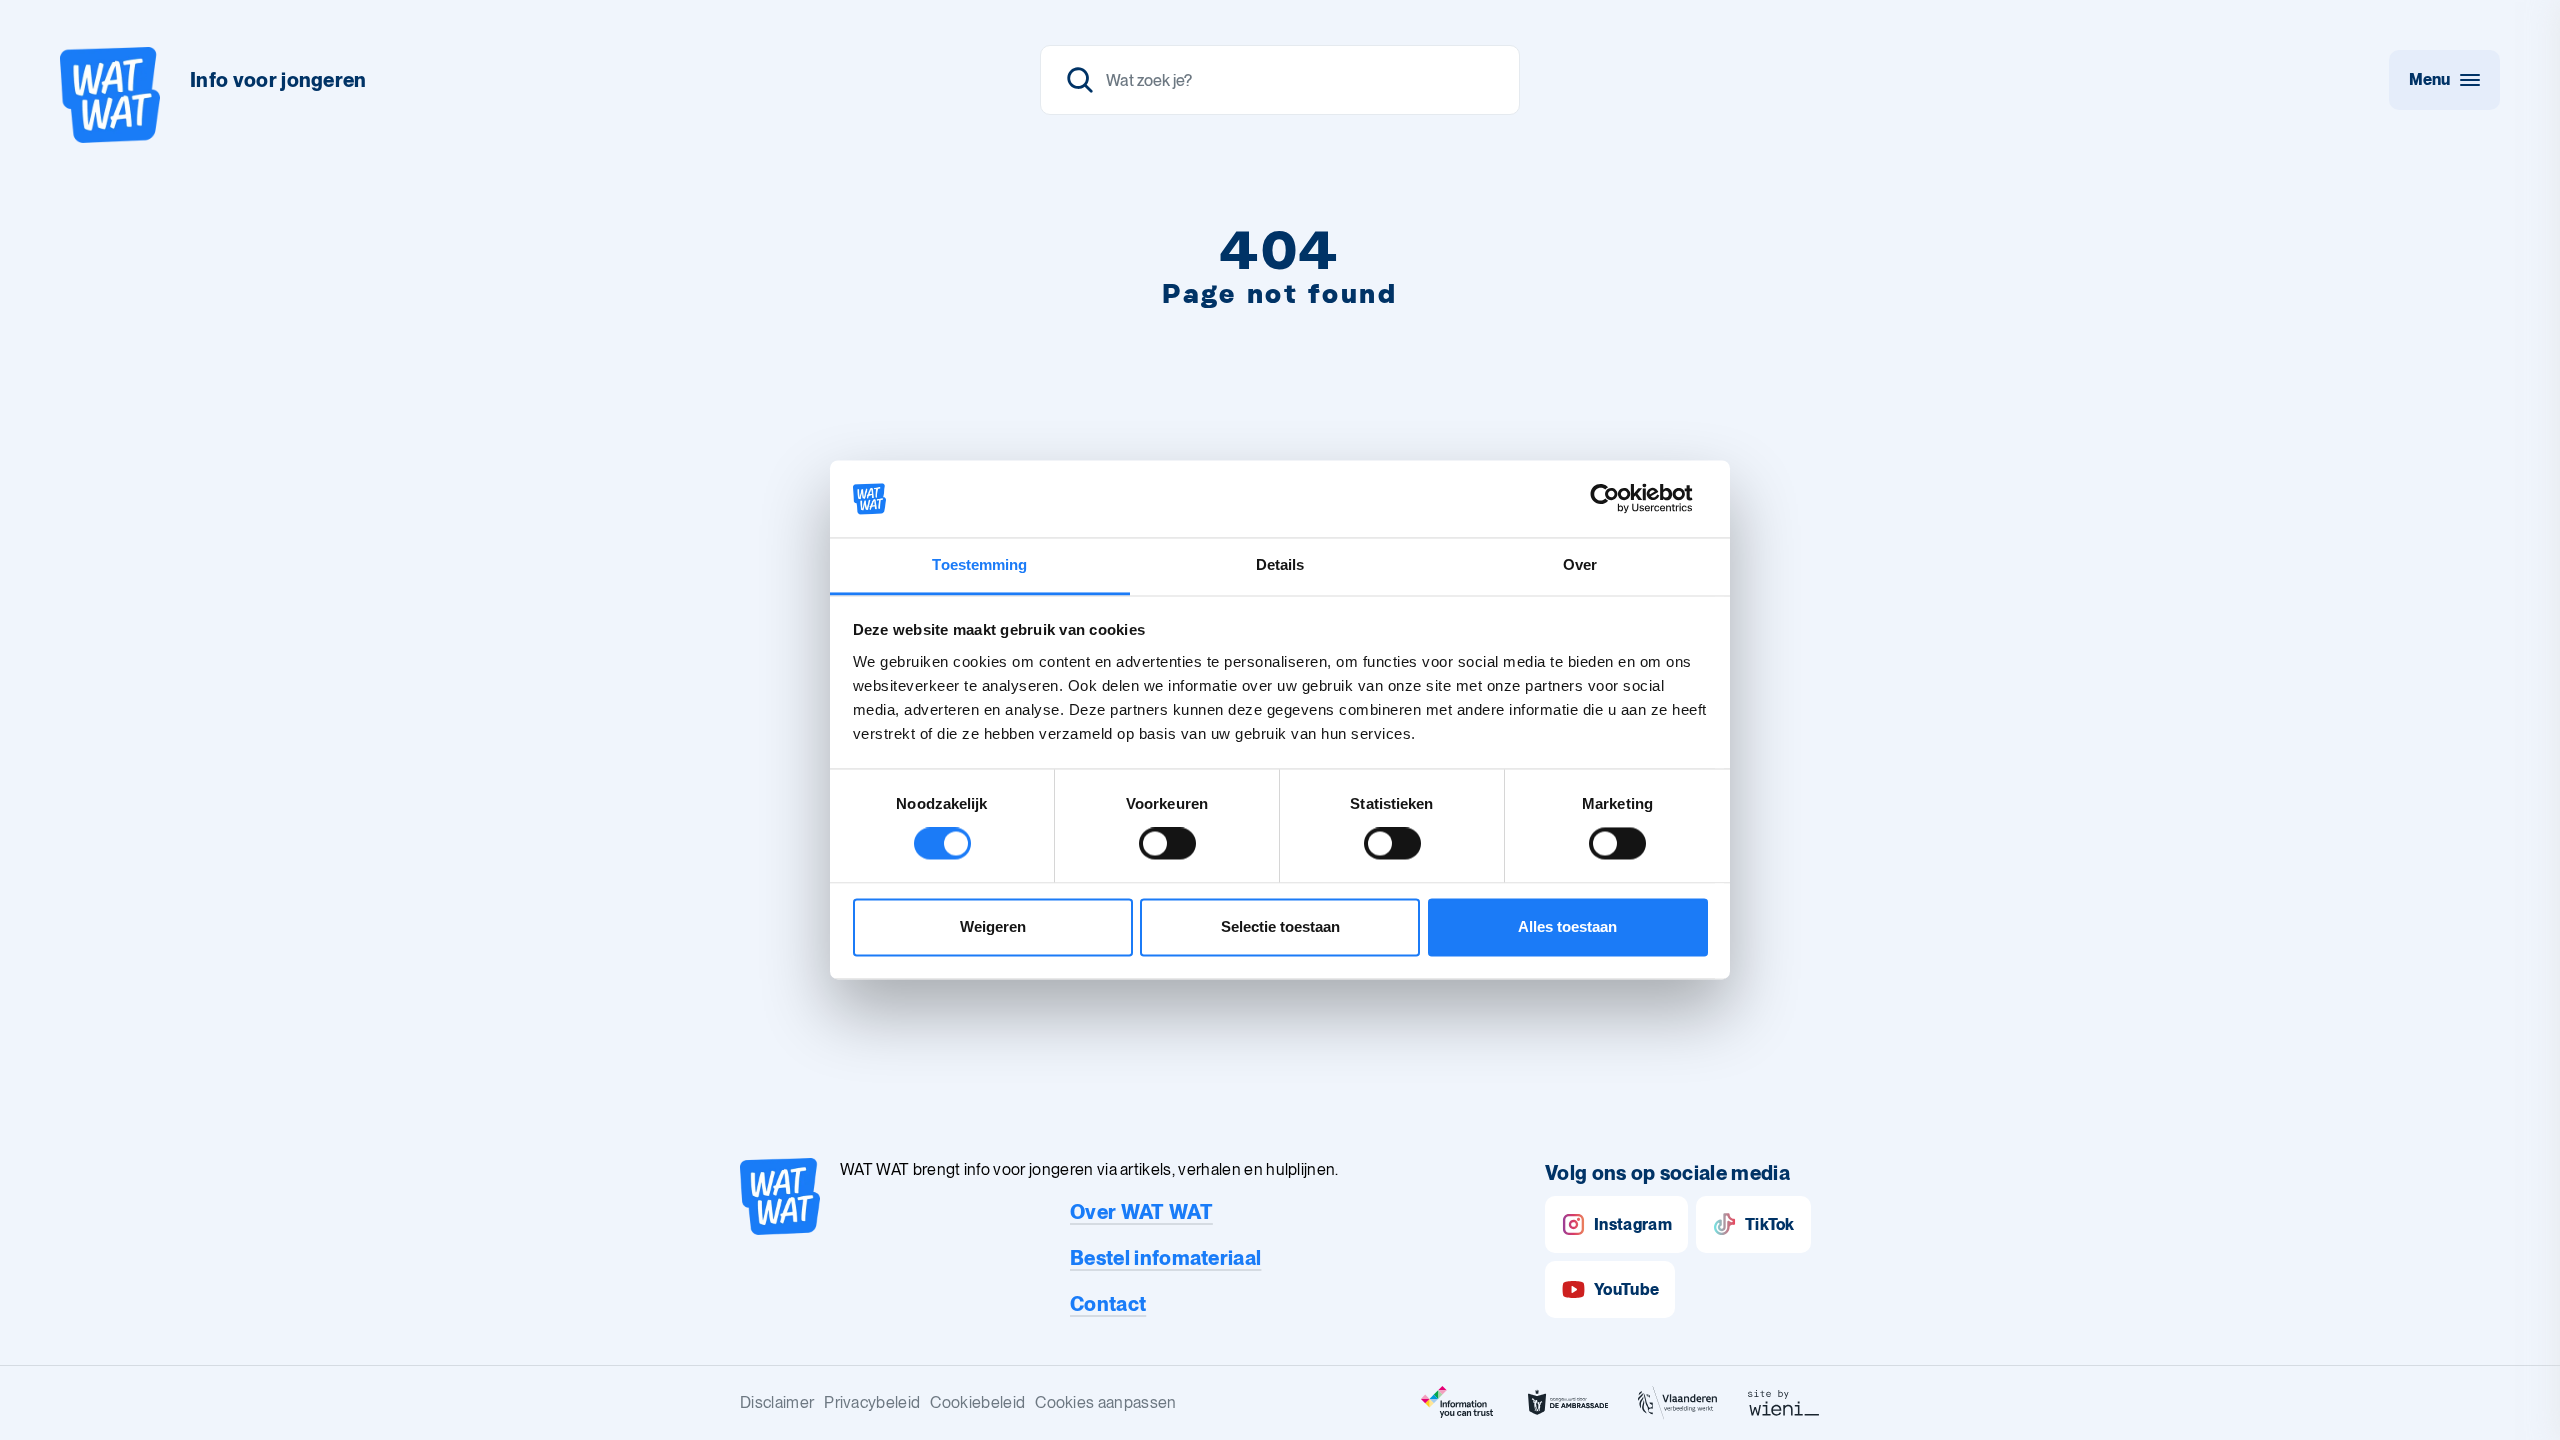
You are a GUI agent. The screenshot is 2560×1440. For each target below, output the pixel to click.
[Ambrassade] (1568, 1403)
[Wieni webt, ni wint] (1784, 1403)
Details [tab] (1280, 564)
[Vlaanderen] (1678, 1403)
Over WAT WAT (1141, 1212)
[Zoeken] (1280, 80)
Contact (1108, 1304)
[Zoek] (1080, 80)
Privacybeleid (872, 1402)
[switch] (1167, 844)
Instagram (1633, 1224)
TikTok (1770, 1224)
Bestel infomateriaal (1165, 1258)
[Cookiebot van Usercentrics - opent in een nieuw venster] (1620, 499)
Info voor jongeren (278, 80)
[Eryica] (1458, 1403)
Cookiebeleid (977, 1402)
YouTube (1626, 1289)
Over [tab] (1580, 564)
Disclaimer (777, 1402)
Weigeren (993, 926)
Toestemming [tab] (979, 564)
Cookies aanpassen (1105, 1402)
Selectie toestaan (1280, 926)
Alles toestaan (1567, 926)
